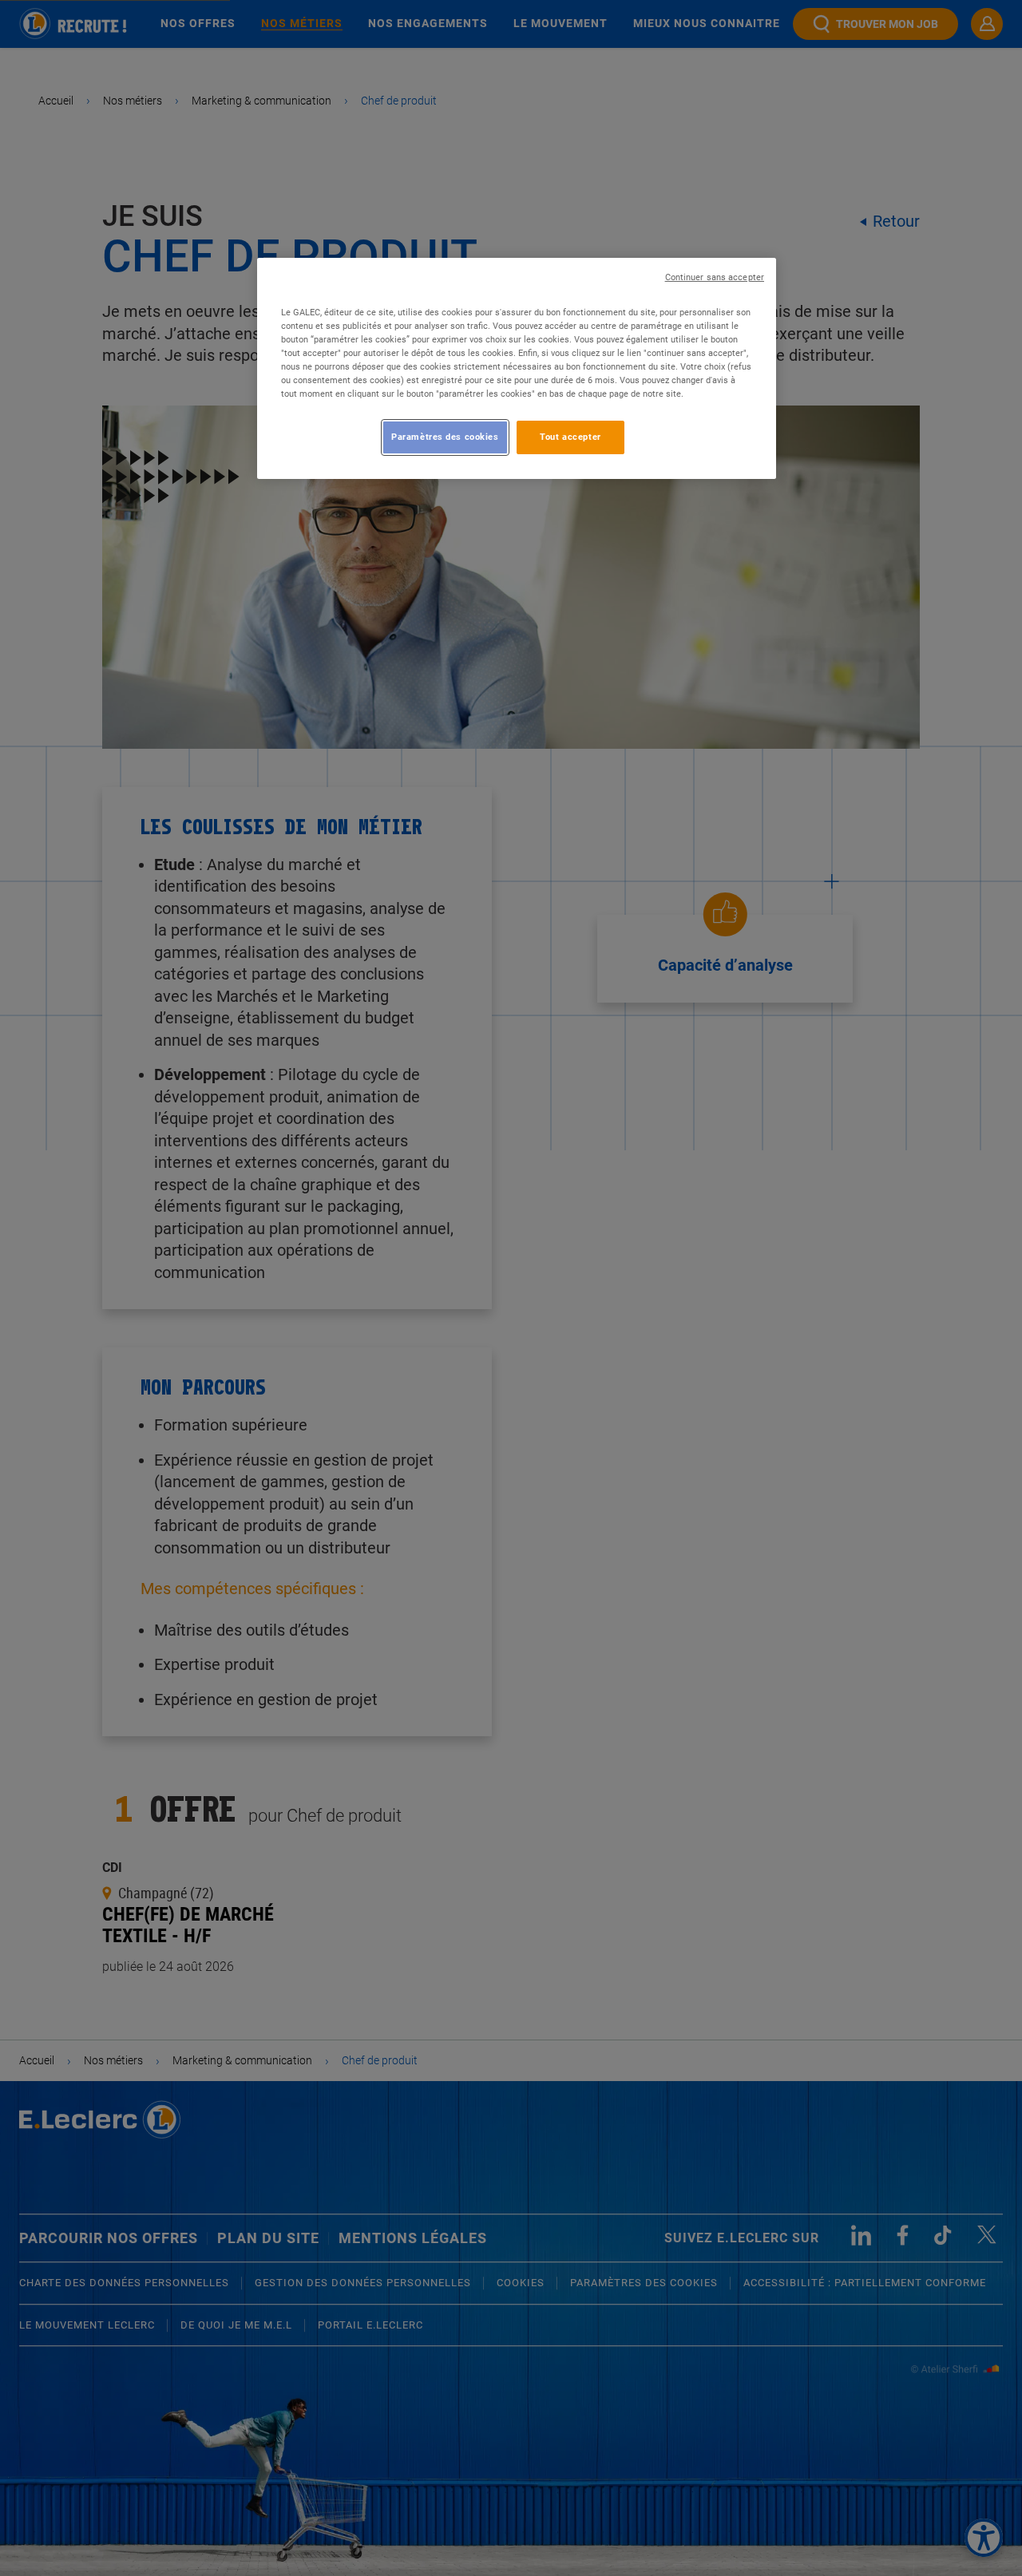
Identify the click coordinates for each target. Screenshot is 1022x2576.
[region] (517, 368)
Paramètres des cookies (445, 437)
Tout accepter (570, 437)
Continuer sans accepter (715, 277)
